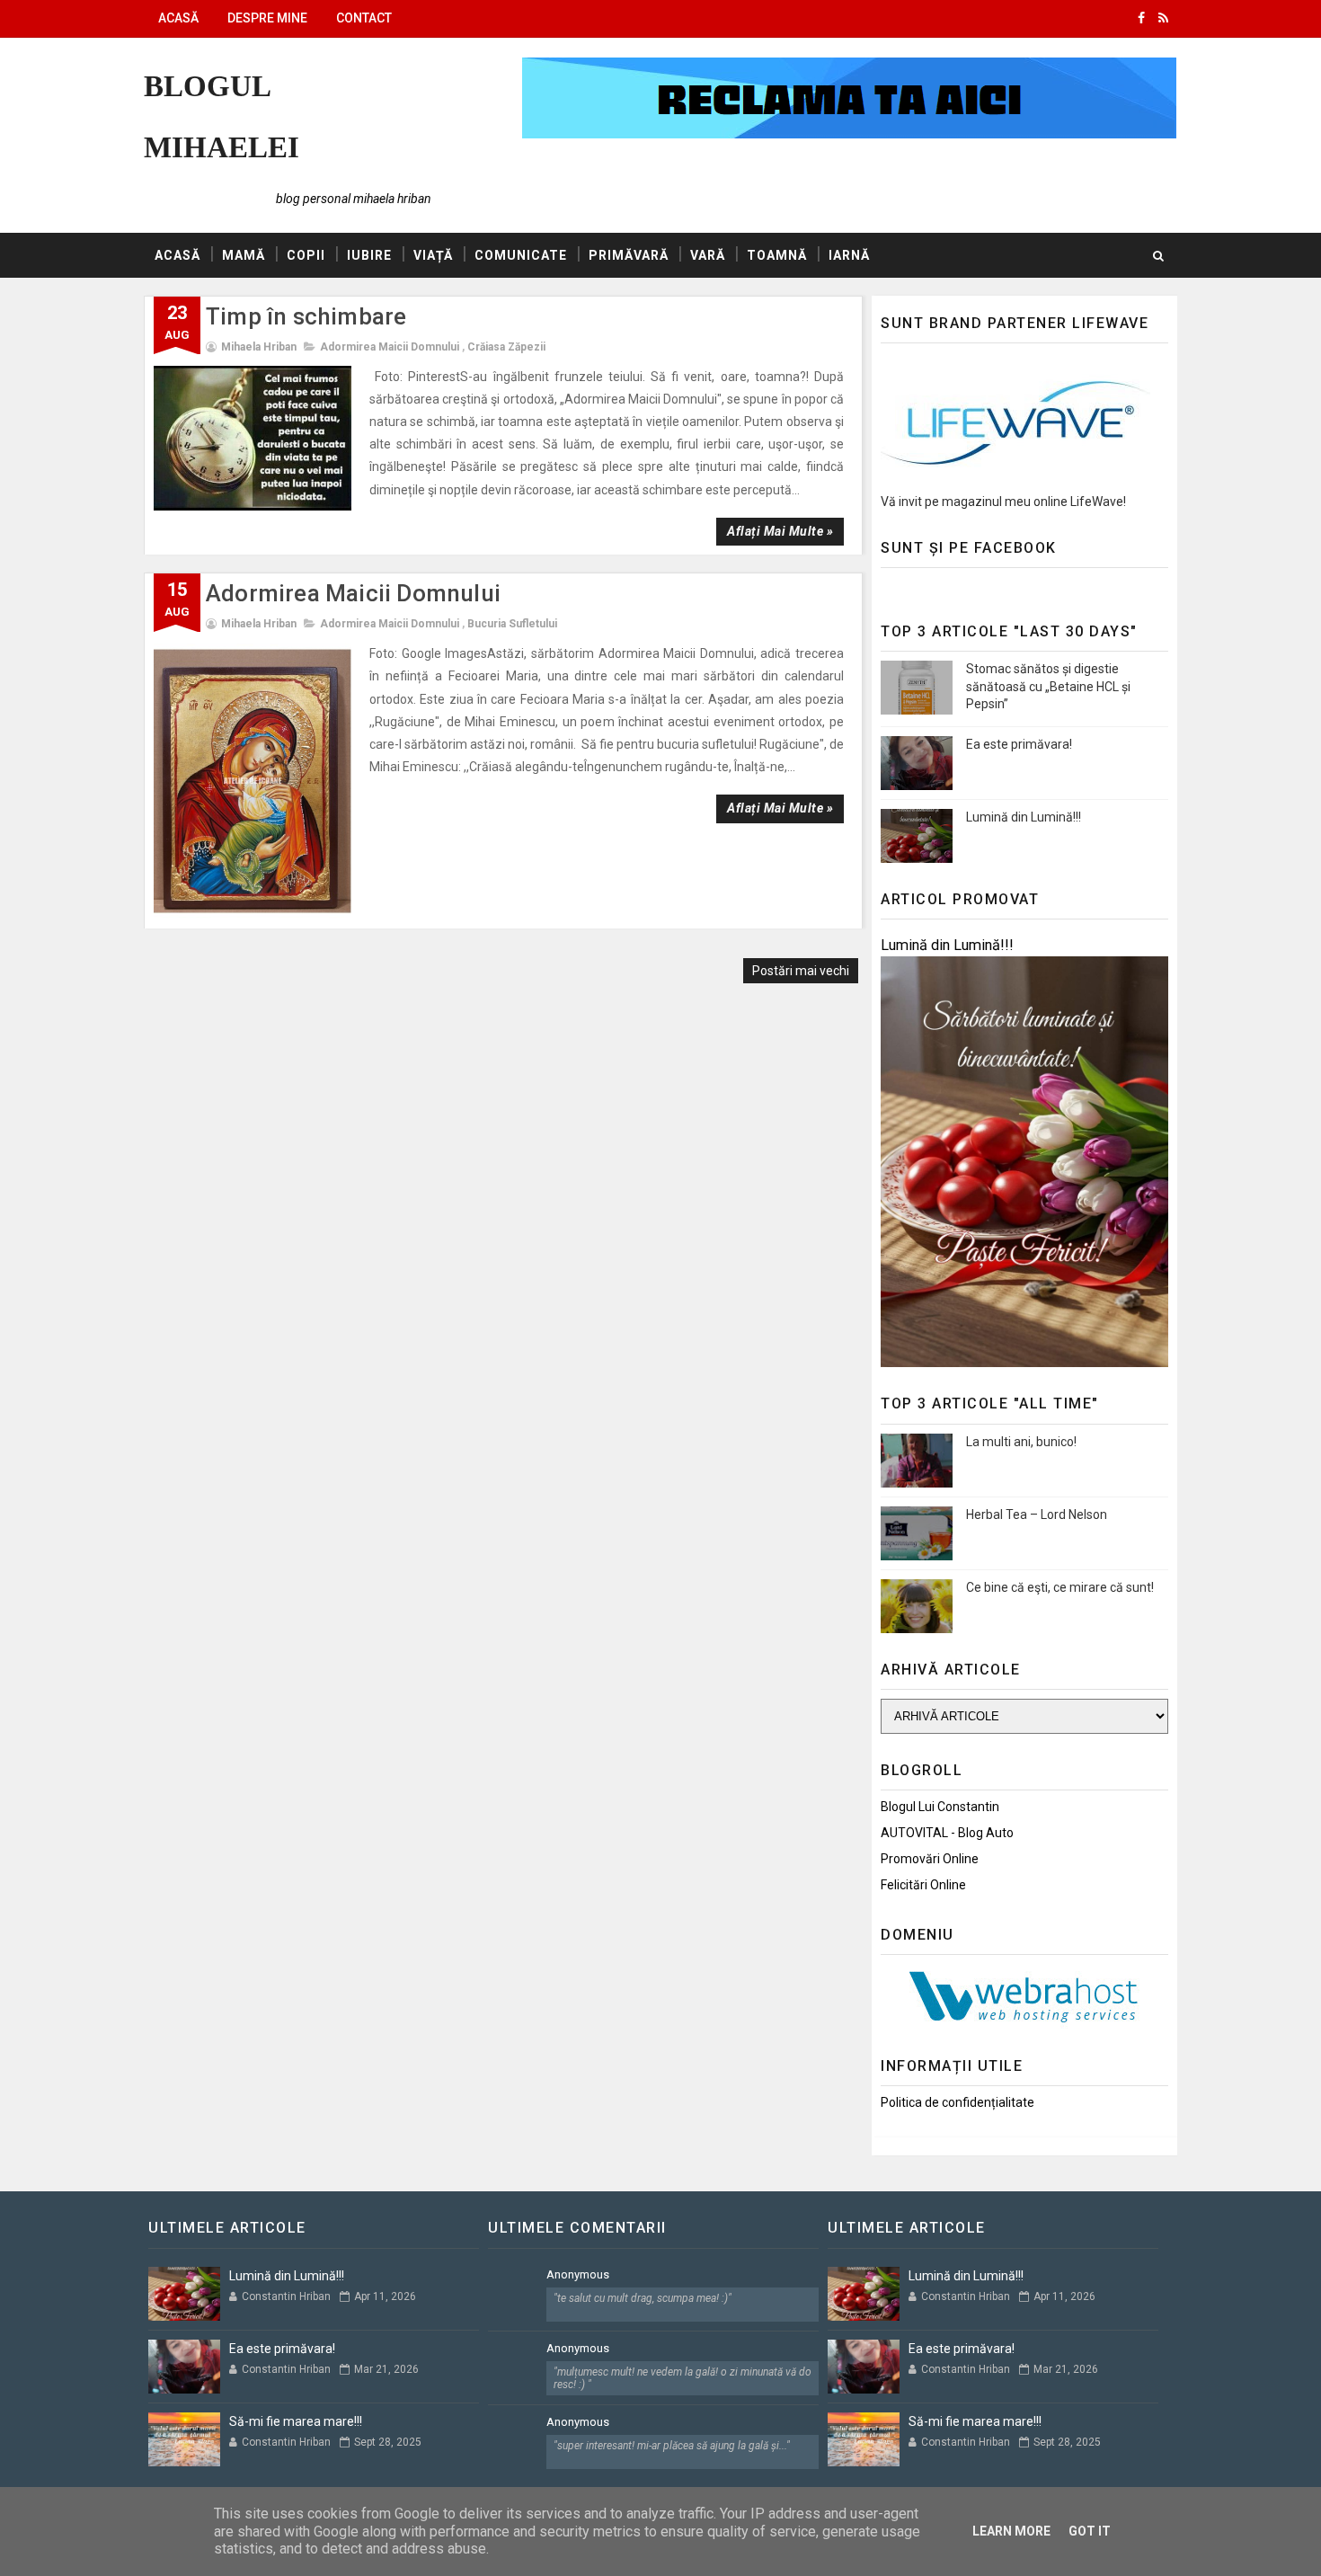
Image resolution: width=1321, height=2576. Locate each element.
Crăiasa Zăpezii (506, 347)
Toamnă (777, 255)
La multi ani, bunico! (1021, 1442)
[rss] (1163, 18)
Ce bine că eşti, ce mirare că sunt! (1060, 1587)
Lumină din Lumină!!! (1024, 817)
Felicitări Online (923, 1885)
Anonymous (578, 2274)
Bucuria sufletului (512, 624)
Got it (1090, 2531)
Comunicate (521, 255)
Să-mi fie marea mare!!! (296, 2421)
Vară (708, 255)
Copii (306, 255)
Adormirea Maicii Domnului (390, 347)
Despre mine (267, 18)
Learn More (1011, 2531)
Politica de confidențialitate (958, 2102)
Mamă (244, 255)
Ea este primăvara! (1019, 744)
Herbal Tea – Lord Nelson (1037, 1515)
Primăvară (629, 255)
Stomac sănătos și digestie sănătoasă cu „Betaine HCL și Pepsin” (1048, 686)
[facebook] (1141, 18)
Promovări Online (930, 1859)
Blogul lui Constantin (940, 1807)
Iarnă (849, 255)
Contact (364, 18)
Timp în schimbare (306, 316)
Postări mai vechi (801, 971)
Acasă (178, 18)
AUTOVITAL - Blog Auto (947, 1833)
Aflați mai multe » (780, 531)
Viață (433, 255)
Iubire (369, 255)
